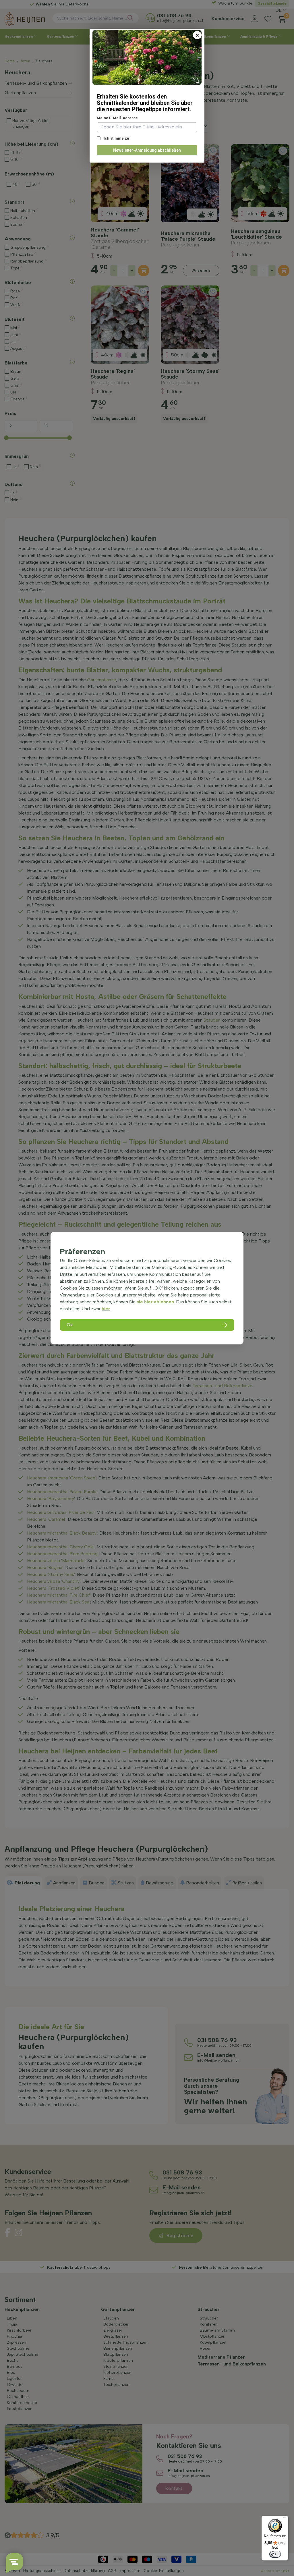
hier (106, 1309)
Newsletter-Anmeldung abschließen (147, 150)
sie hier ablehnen (155, 1302)
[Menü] (285, 2519)
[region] (147, 1288)
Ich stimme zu (116, 138)
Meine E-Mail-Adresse (117, 118)
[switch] (275, 2554)
